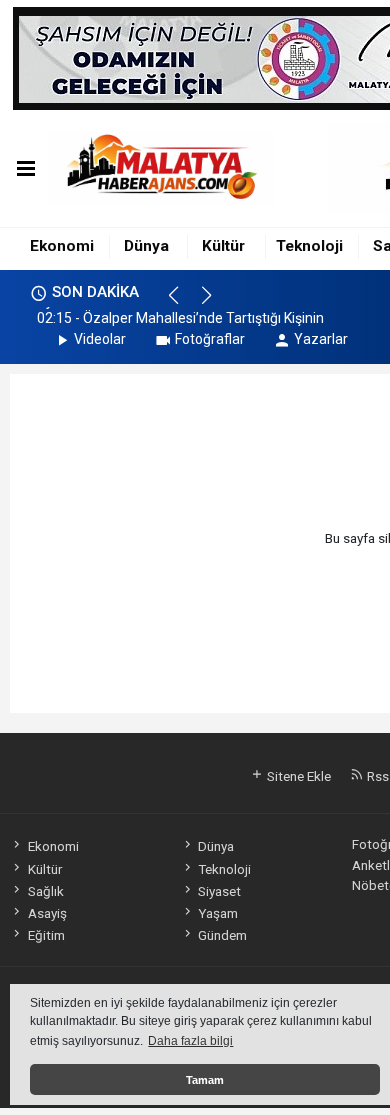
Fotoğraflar (210, 339)
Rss (376, 776)
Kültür (223, 246)
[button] (182, 304)
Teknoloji (309, 246)
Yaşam (218, 913)
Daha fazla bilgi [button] (190, 1041)
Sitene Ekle (297, 776)
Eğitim (46, 935)
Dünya (146, 246)
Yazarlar (321, 339)
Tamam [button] (205, 1080)
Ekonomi (62, 246)
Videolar (100, 339)
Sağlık (45, 891)
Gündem (222, 935)
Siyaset (219, 891)
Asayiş (47, 913)
